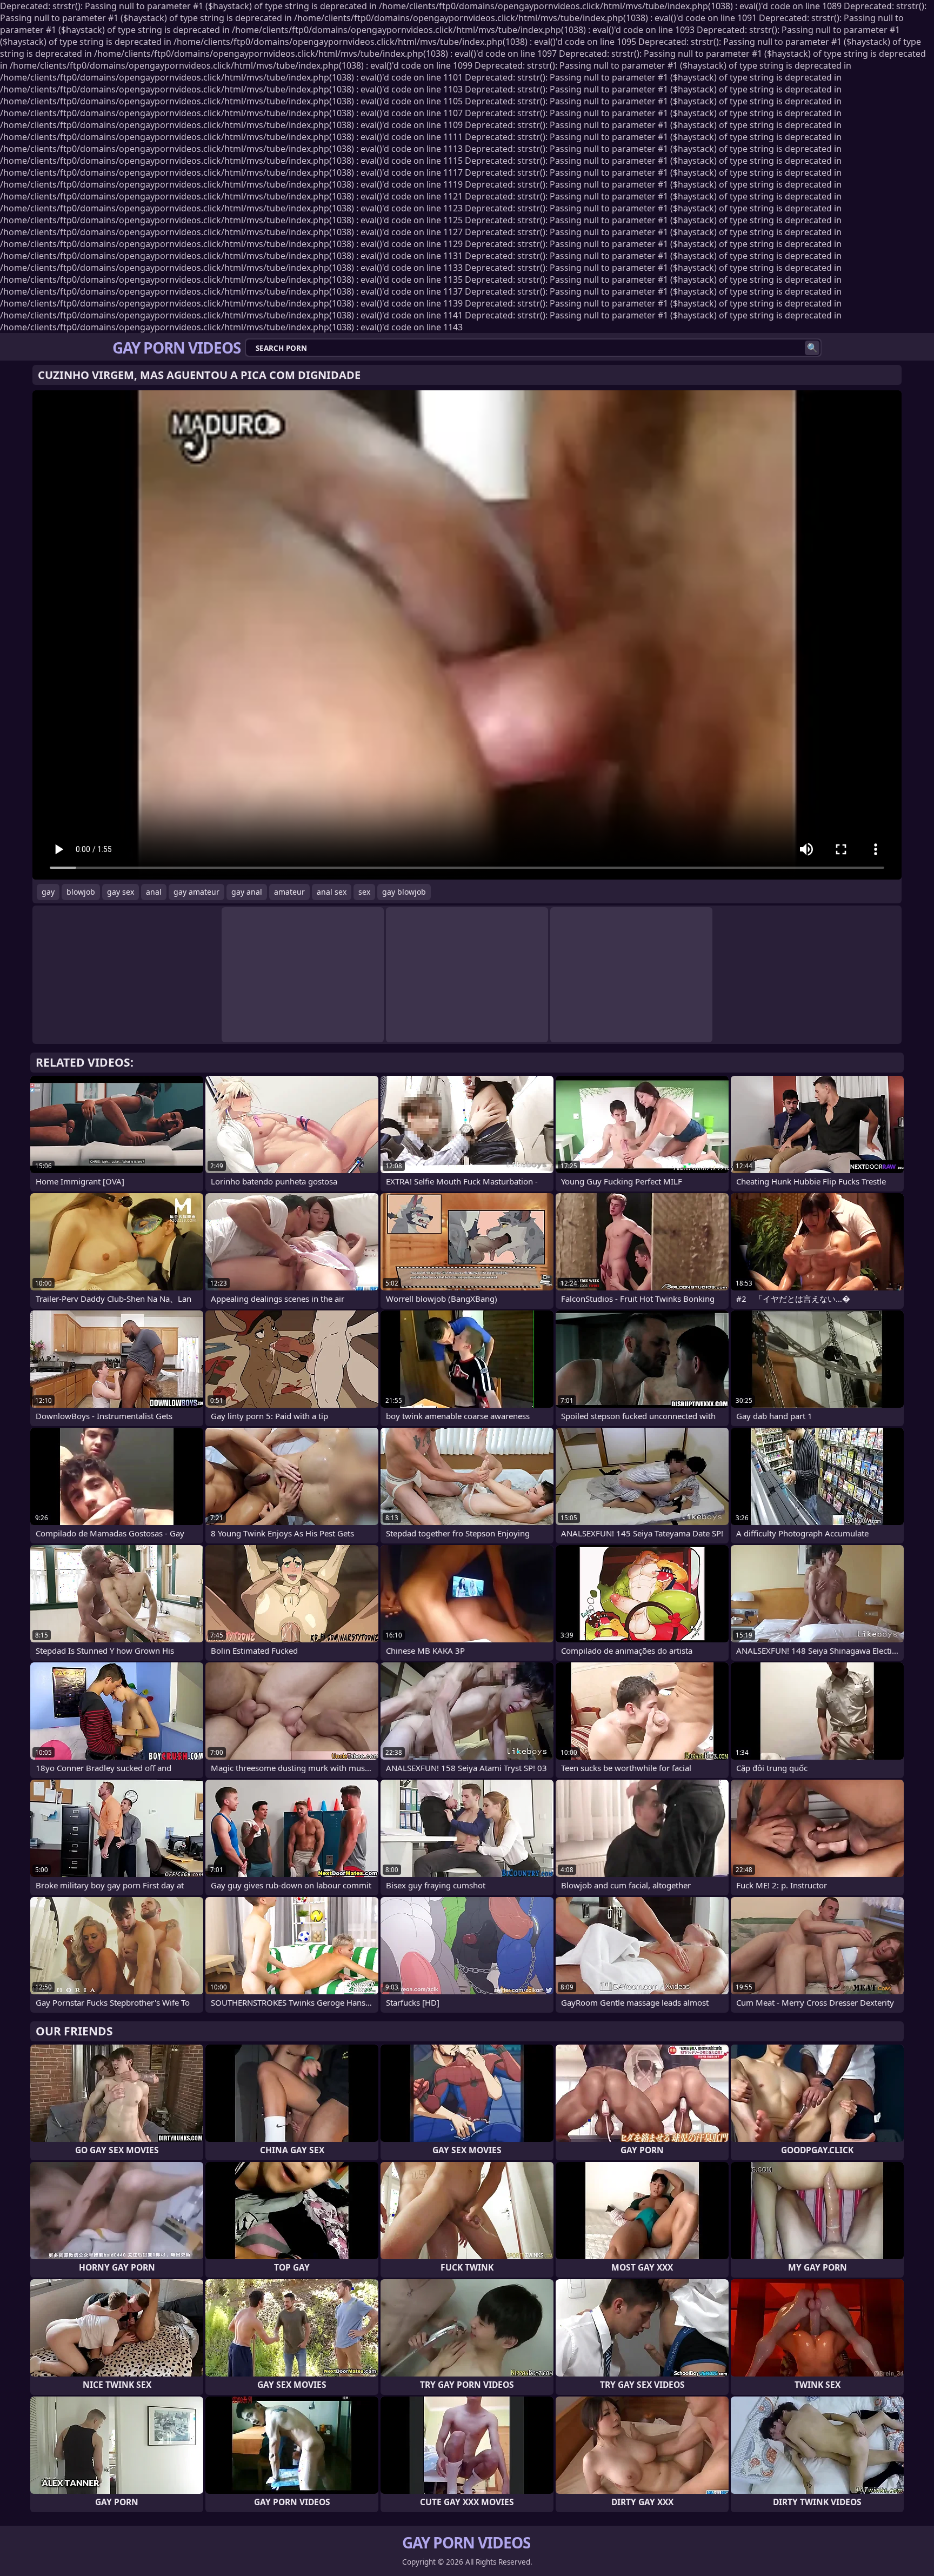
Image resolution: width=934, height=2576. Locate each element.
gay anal (247, 892)
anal (154, 892)
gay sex (121, 892)
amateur (289, 892)
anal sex (332, 892)
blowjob (81, 892)
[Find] (812, 348)
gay (48, 892)
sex (364, 892)
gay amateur (196, 892)
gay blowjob (404, 892)
